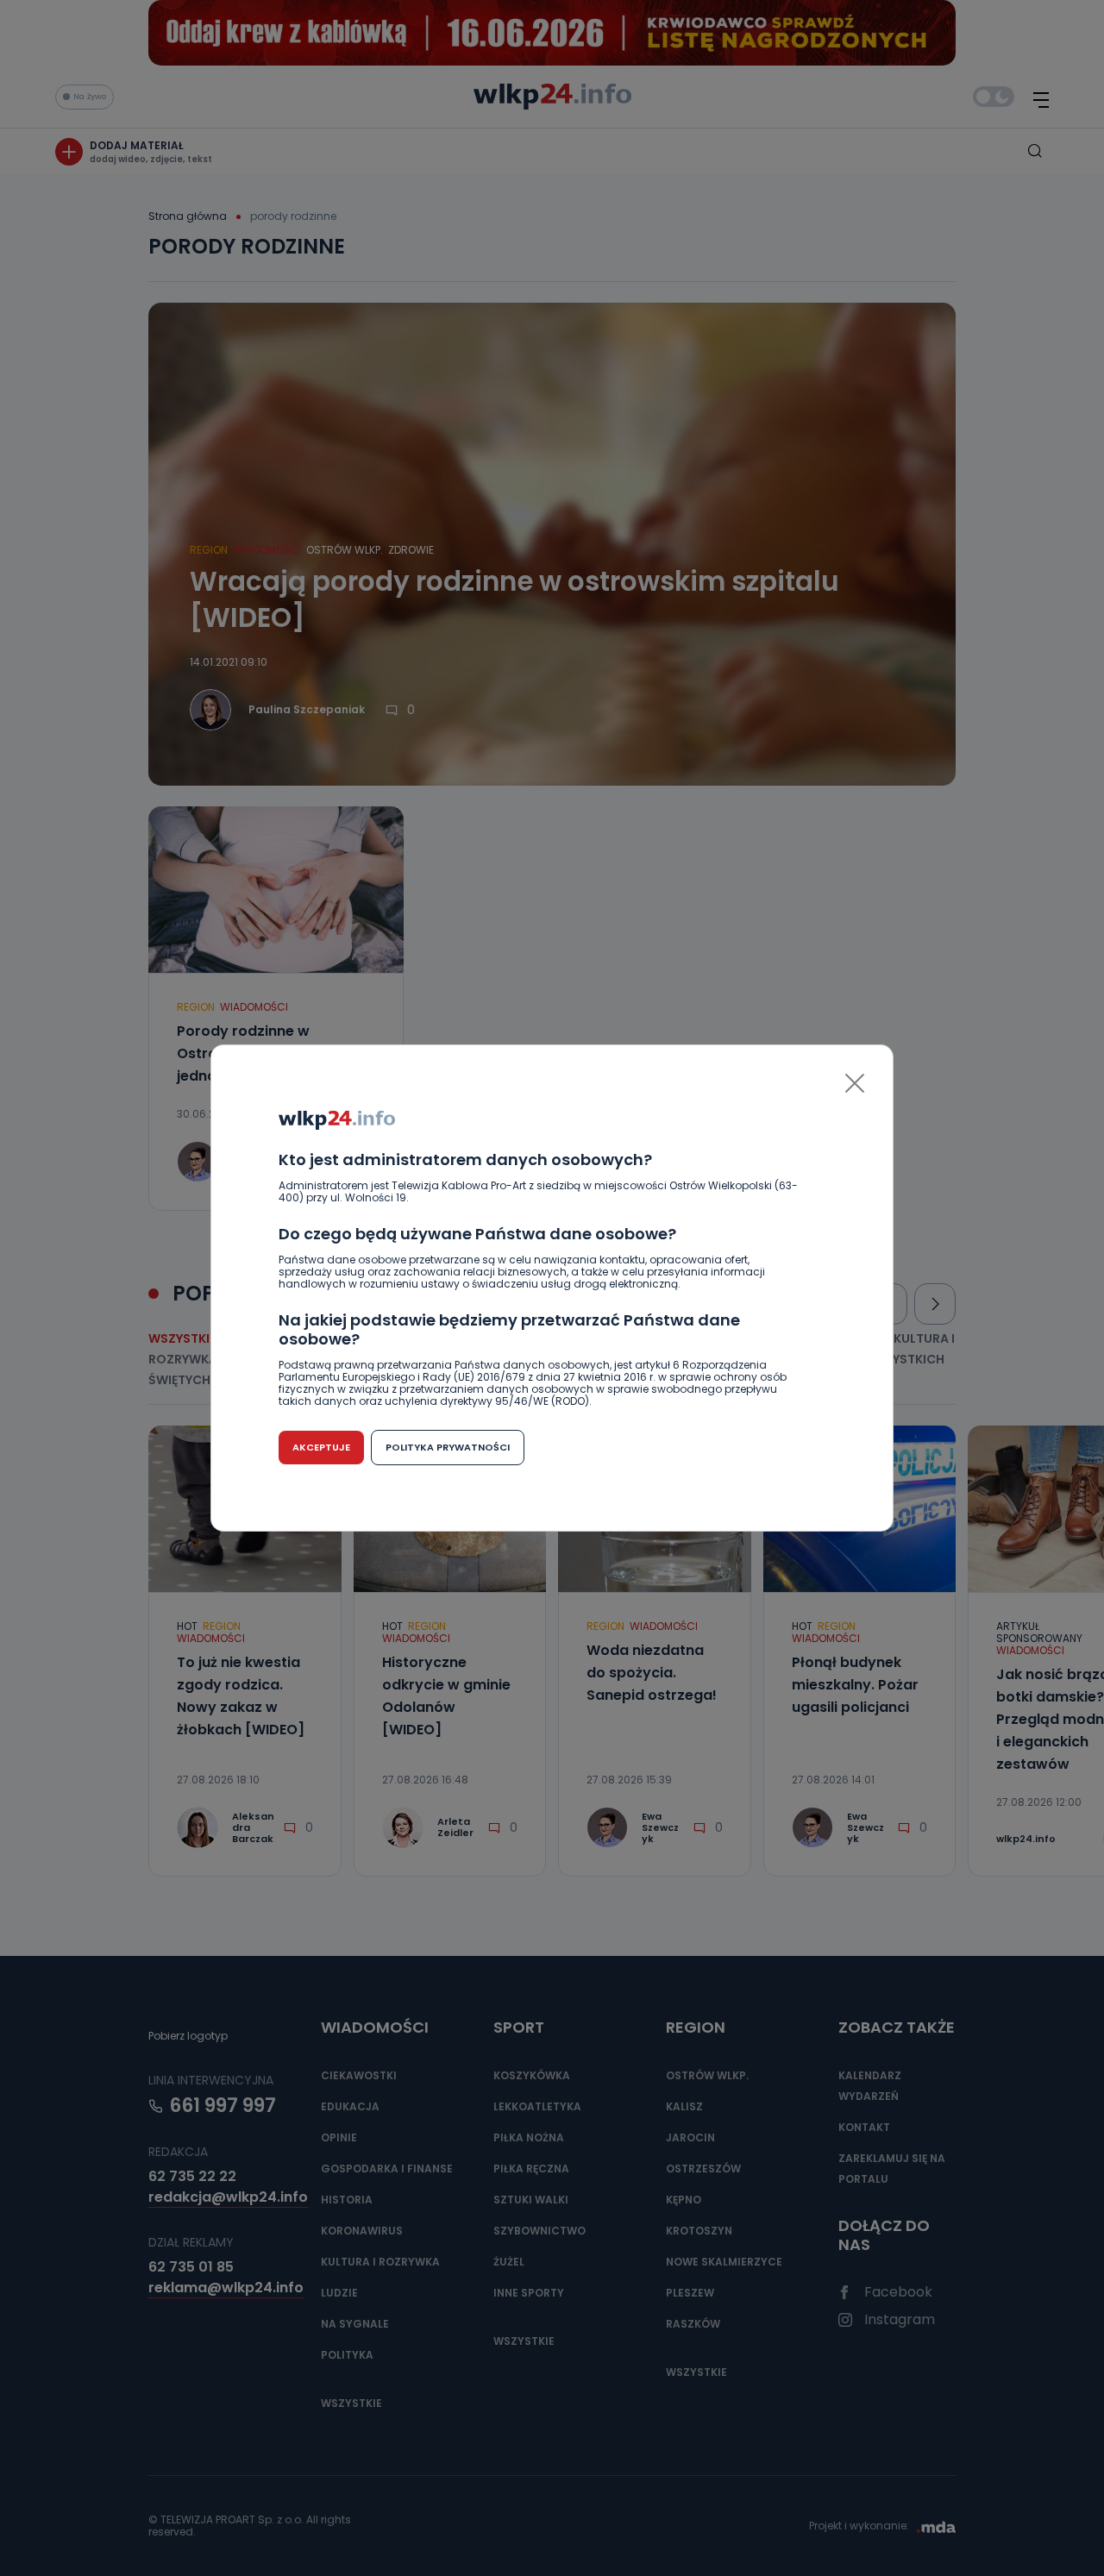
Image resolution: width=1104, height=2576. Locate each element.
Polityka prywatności (448, 1447)
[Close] (855, 1083)
